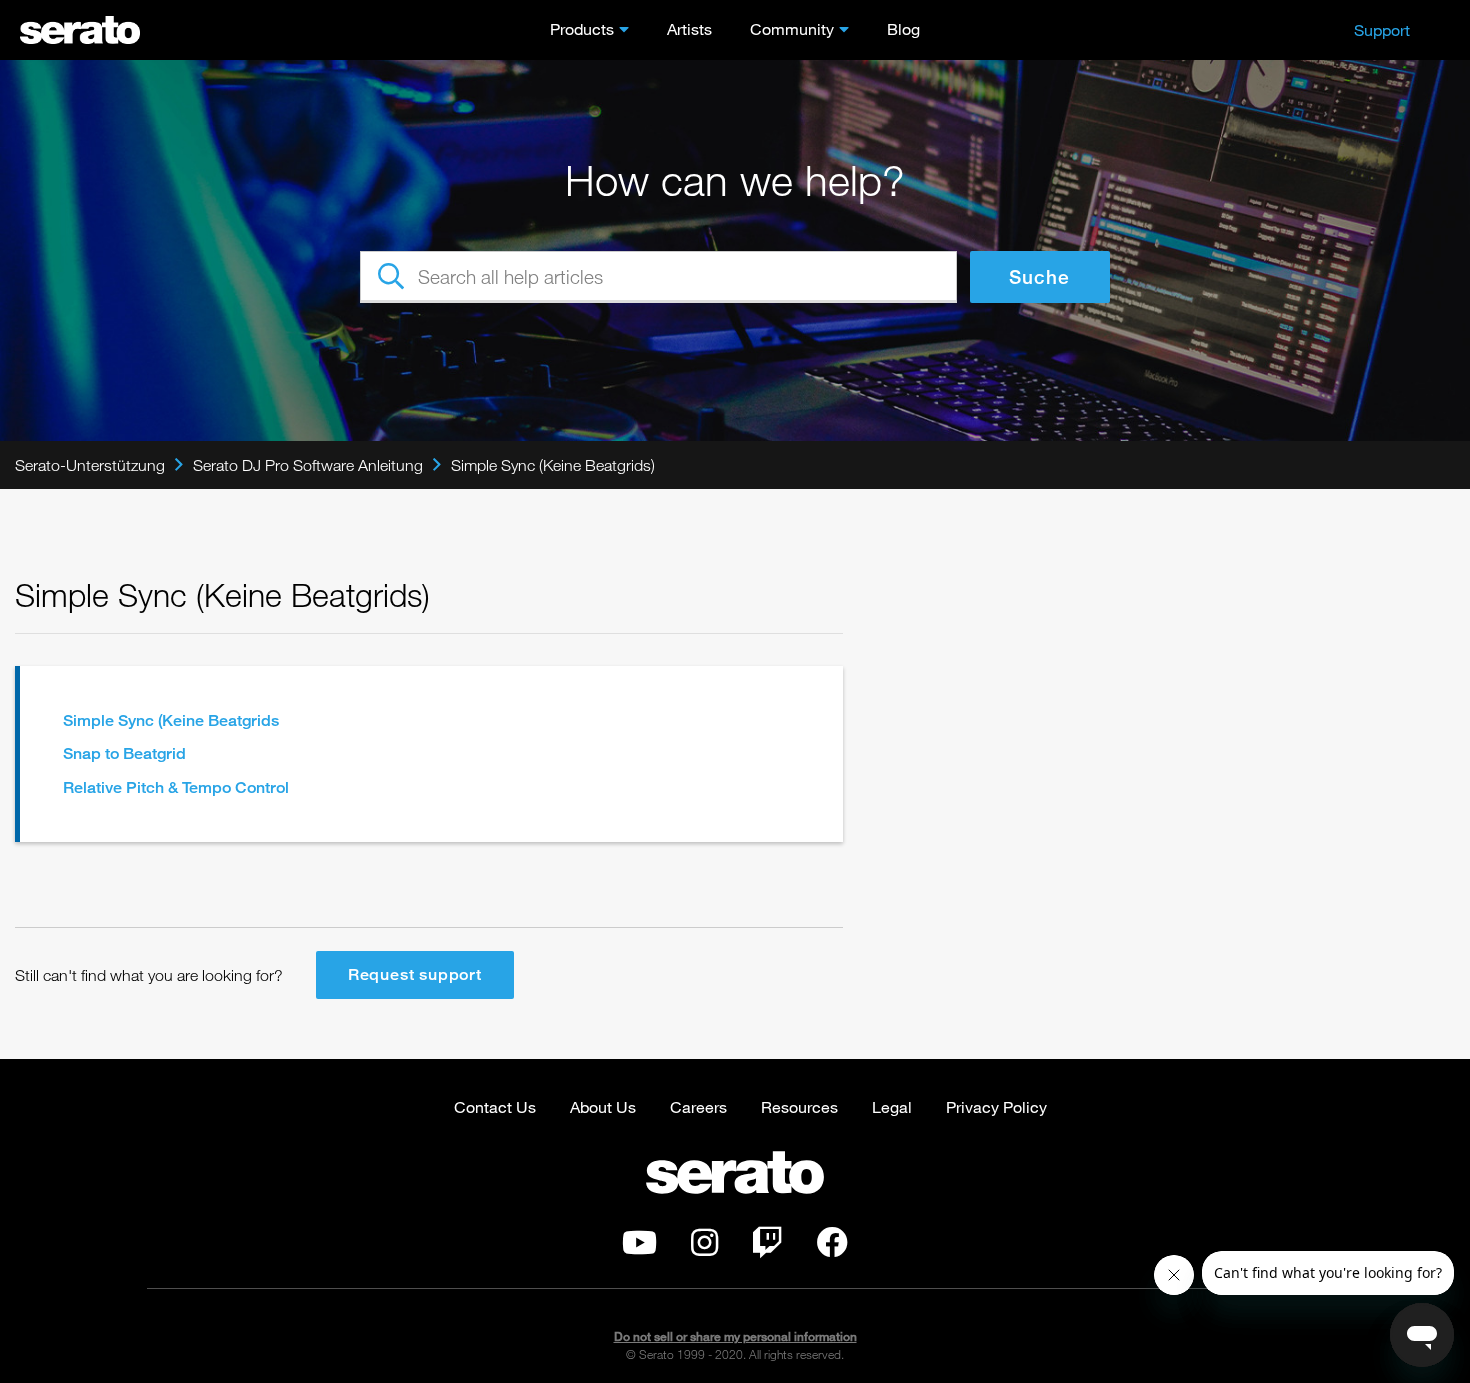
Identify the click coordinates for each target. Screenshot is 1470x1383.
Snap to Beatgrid (124, 753)
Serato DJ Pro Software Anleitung (308, 465)
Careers (698, 1106)
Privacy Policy (996, 1106)
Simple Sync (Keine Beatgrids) (553, 465)
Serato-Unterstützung (90, 465)
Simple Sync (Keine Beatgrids (171, 720)
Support (1382, 29)
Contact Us (495, 1106)
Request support (415, 974)
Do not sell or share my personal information (735, 1336)
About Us (603, 1106)
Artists (689, 28)
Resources (799, 1106)
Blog (903, 28)
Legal (892, 1106)
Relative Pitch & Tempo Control (176, 787)
